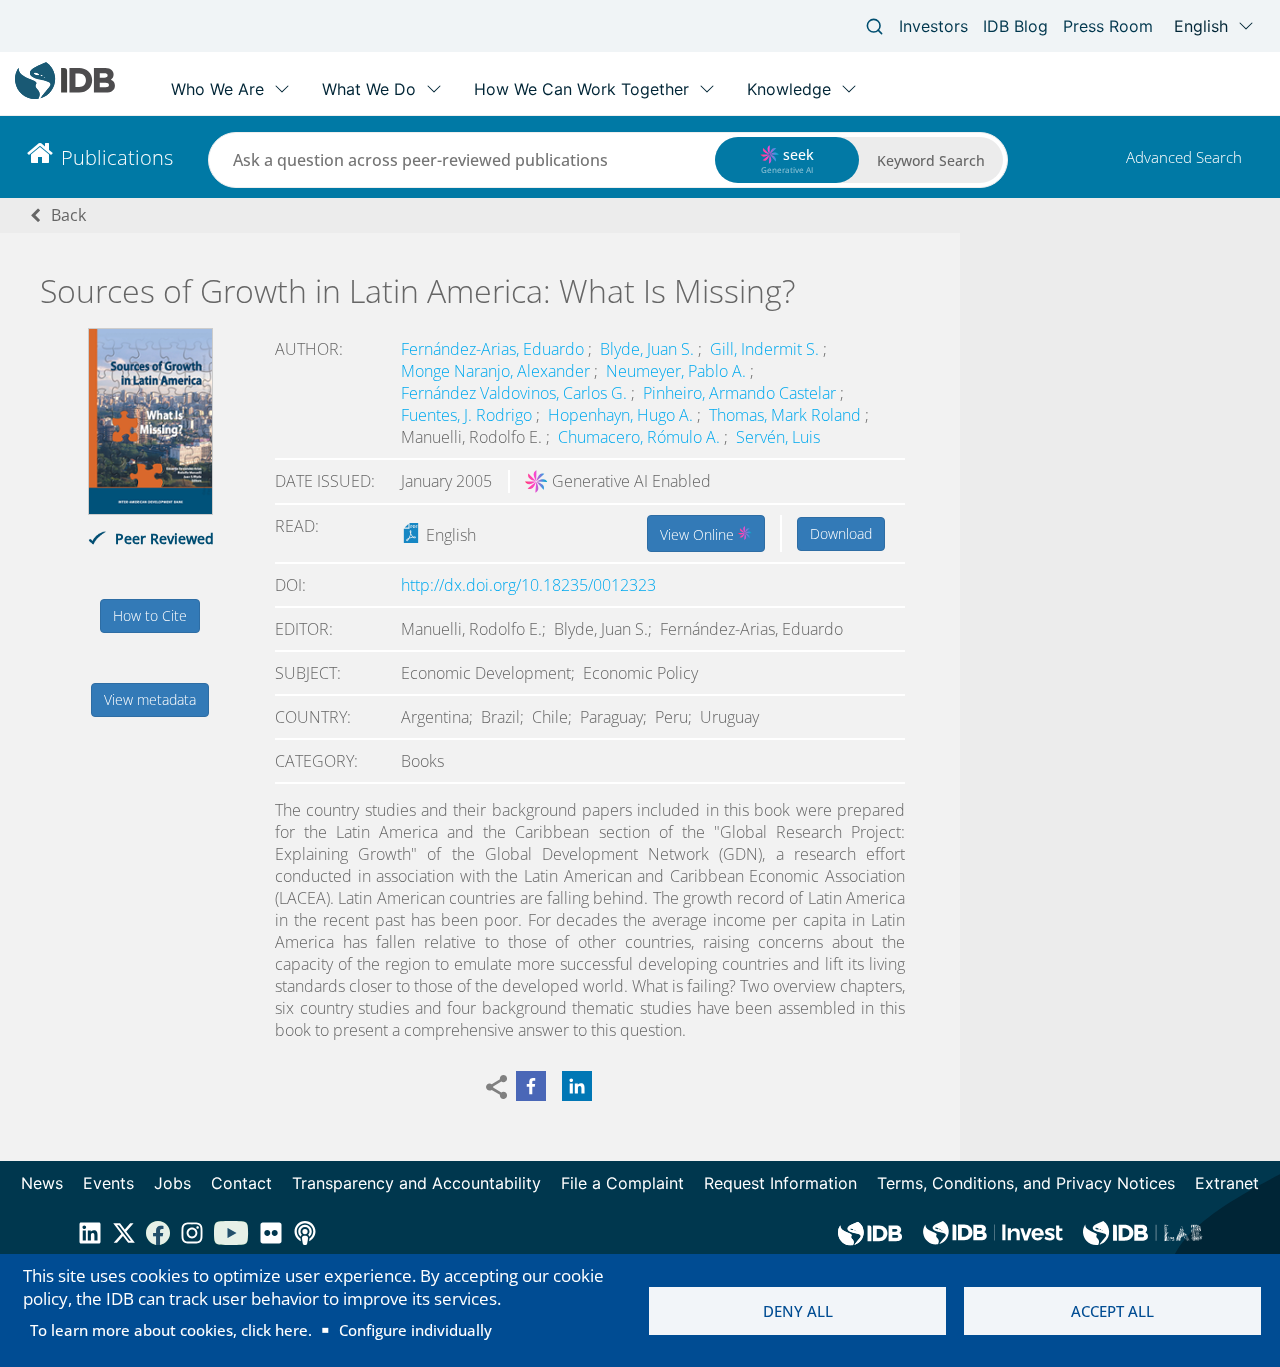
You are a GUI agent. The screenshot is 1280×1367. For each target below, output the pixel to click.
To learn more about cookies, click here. (171, 1330)
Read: (297, 526)
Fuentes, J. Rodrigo (468, 415)
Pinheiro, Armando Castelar (741, 393)
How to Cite (150, 615)
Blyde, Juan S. (649, 349)
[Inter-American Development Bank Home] (65, 94)
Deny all (798, 1311)
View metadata (150, 699)
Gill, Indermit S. (766, 349)
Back (68, 215)
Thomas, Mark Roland (787, 415)
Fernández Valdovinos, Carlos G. (516, 393)
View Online (699, 534)
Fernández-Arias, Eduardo (494, 349)
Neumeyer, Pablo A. (678, 371)
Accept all (1112, 1311)
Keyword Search (931, 160)
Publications (117, 157)
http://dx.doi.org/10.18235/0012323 (528, 585)
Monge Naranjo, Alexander (497, 371)
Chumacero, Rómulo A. (641, 437)
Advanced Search (1184, 157)
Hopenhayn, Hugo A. (622, 415)
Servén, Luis (778, 437)
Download (841, 533)
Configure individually (415, 1330)
